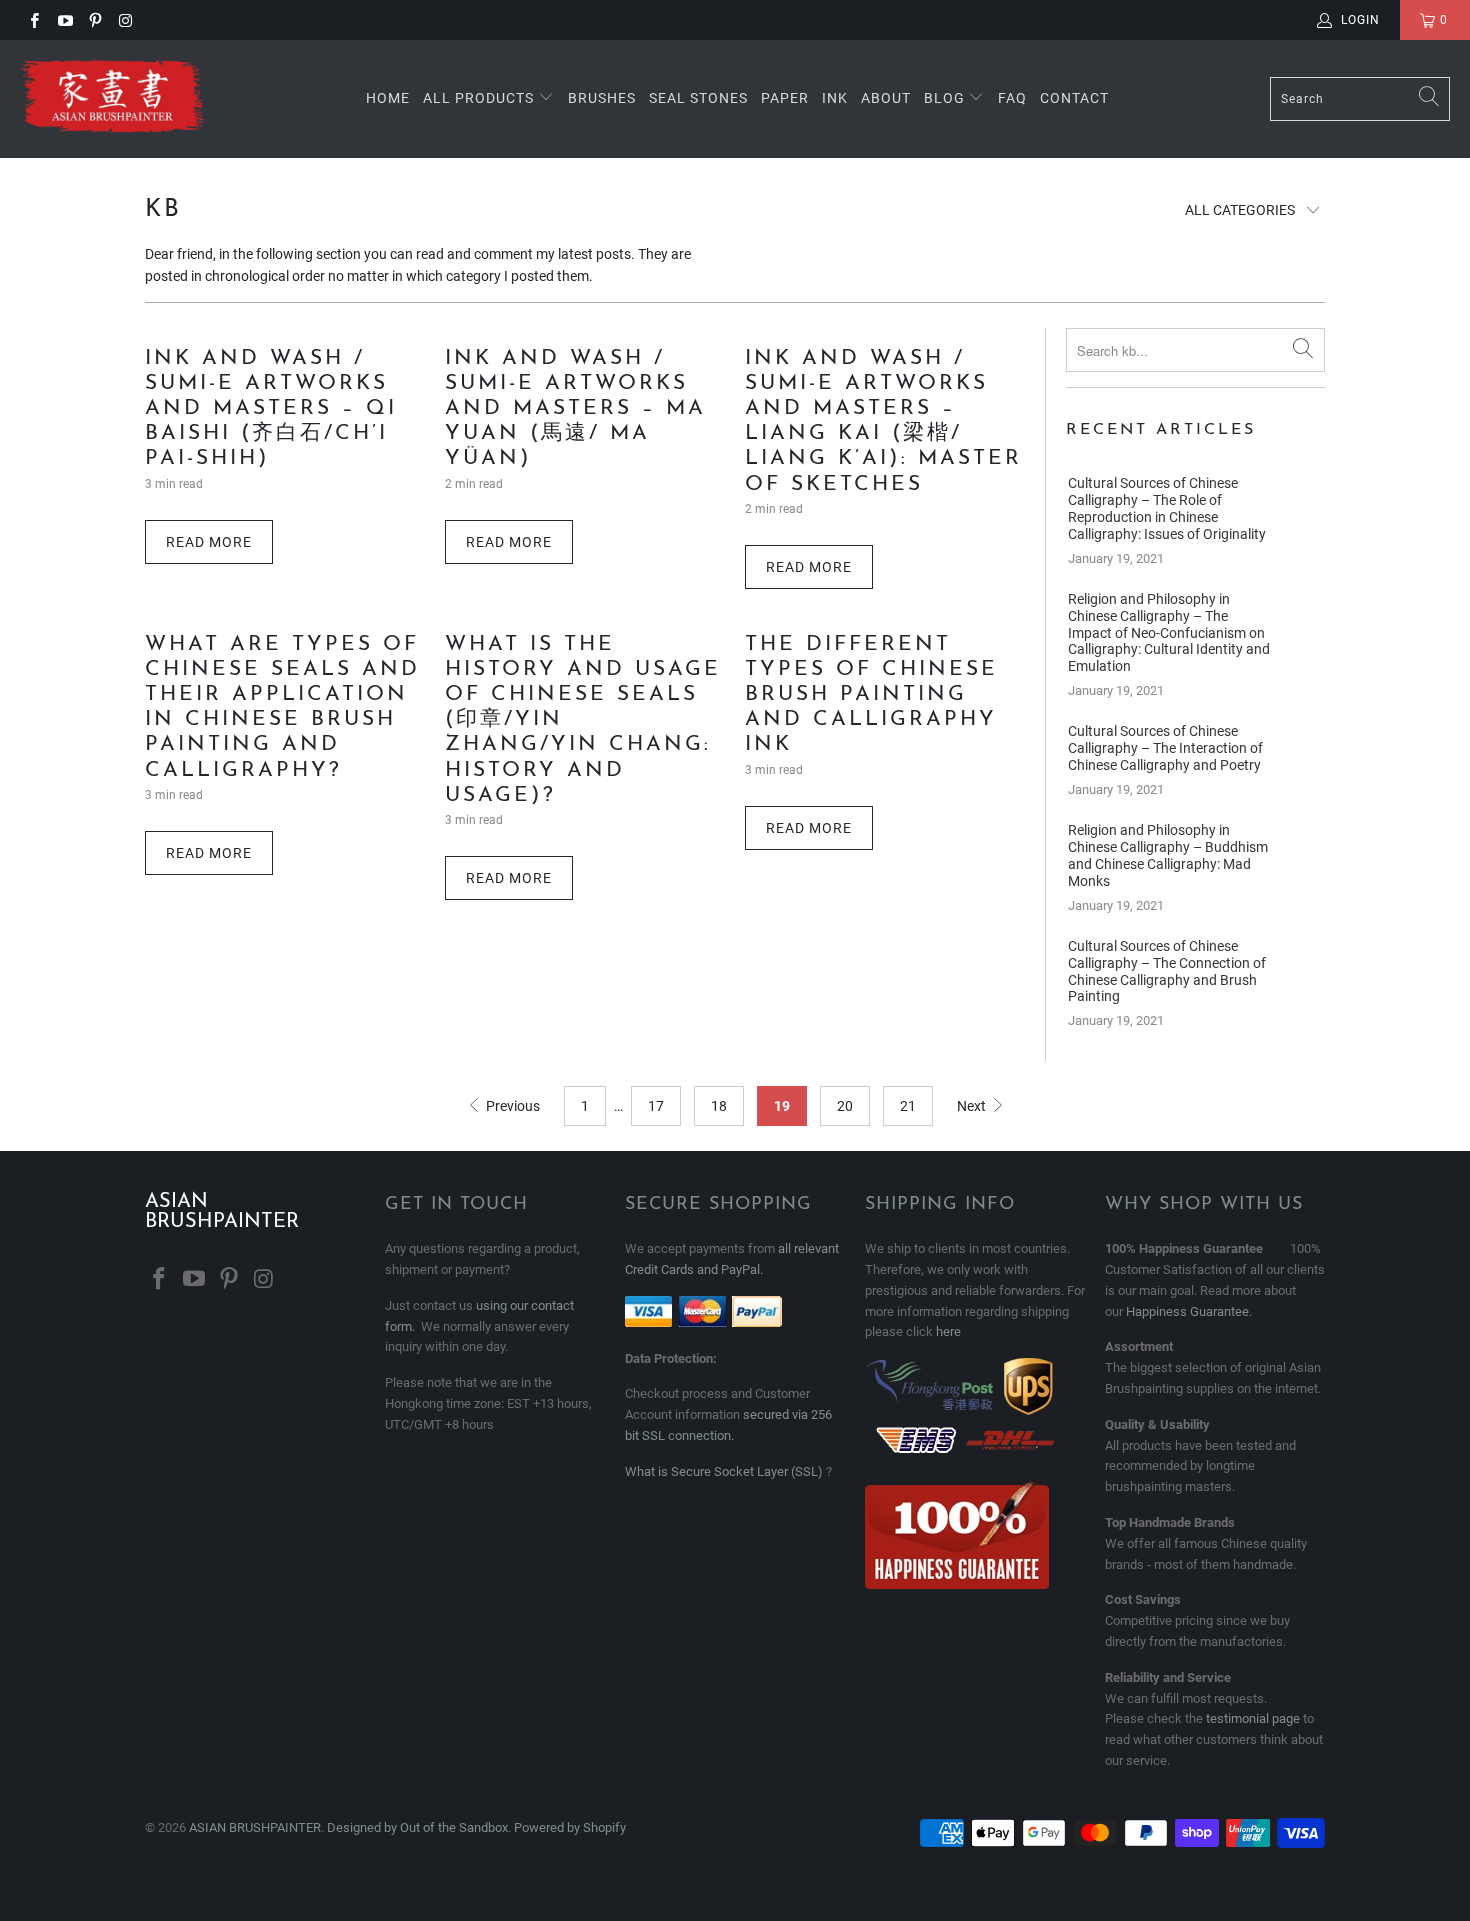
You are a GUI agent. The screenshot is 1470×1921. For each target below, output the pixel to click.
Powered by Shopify (570, 1827)
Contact (1074, 98)
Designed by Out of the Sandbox (417, 1827)
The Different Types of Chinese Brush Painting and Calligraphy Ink (871, 695)
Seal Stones (698, 98)
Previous (511, 1106)
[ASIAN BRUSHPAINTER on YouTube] (63, 20)
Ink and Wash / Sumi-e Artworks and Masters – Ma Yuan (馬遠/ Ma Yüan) (575, 409)
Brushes (602, 98)
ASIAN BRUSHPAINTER (255, 1827)
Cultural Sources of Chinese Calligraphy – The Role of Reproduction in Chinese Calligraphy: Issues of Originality (1167, 508)
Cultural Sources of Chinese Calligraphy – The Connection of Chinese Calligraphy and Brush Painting (1167, 971)
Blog (946, 98)
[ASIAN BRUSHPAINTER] (112, 99)
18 (719, 1106)
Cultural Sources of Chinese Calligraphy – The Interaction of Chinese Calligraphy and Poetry (1165, 748)
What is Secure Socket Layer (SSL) (724, 1471)
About (886, 98)
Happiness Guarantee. (1189, 1311)
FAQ (1012, 98)
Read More (209, 542)
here (948, 1331)
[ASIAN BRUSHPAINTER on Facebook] (33, 20)
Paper (785, 98)
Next (973, 1106)
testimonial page (1253, 1718)
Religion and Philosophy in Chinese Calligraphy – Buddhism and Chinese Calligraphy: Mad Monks (1168, 855)
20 (845, 1106)
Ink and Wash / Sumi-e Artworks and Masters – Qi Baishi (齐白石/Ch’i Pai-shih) (271, 409)
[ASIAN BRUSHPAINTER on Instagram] (124, 20)
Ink (835, 98)
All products (478, 98)
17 (656, 1106)
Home (388, 98)
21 (908, 1106)
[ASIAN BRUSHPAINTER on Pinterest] (94, 20)
